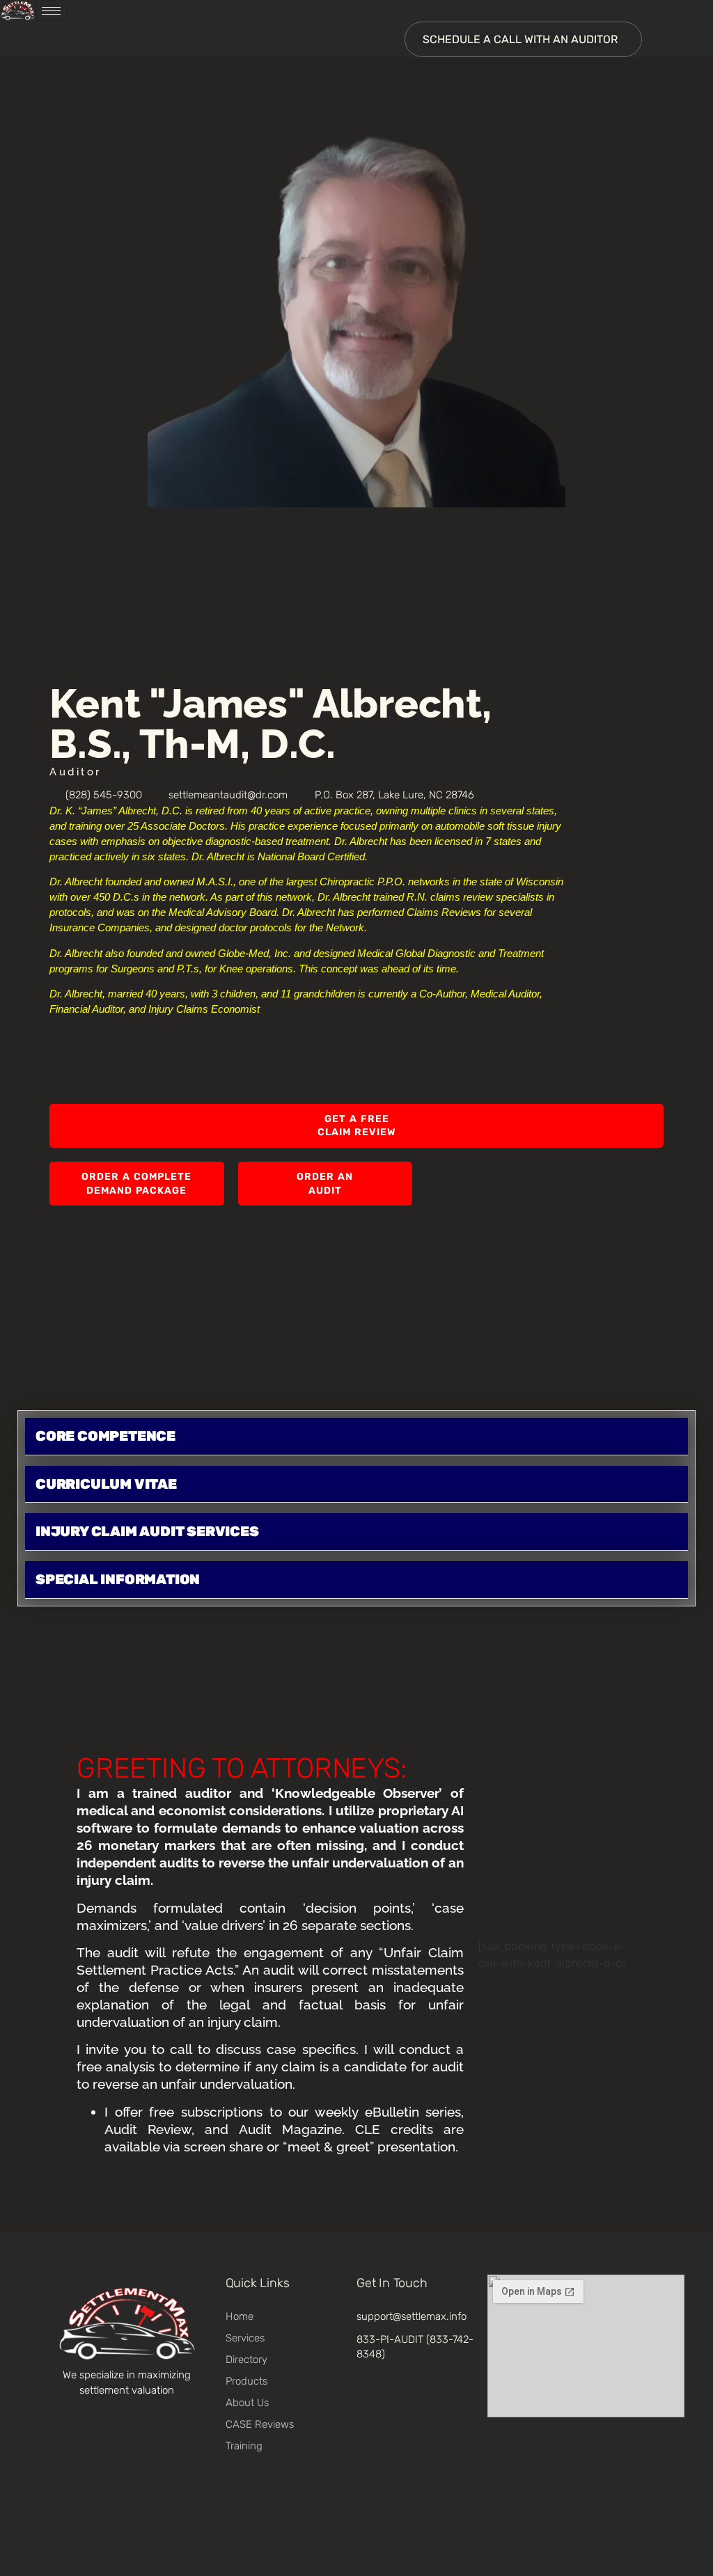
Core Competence (105, 1436)
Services (245, 2338)
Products (246, 2381)
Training (244, 2446)
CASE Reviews (260, 2424)
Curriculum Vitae (106, 1484)
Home (240, 2316)
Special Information (118, 1579)
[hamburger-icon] (51, 11)
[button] (356, 1437)
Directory (246, 2360)
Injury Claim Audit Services (147, 1531)
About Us (247, 2403)
